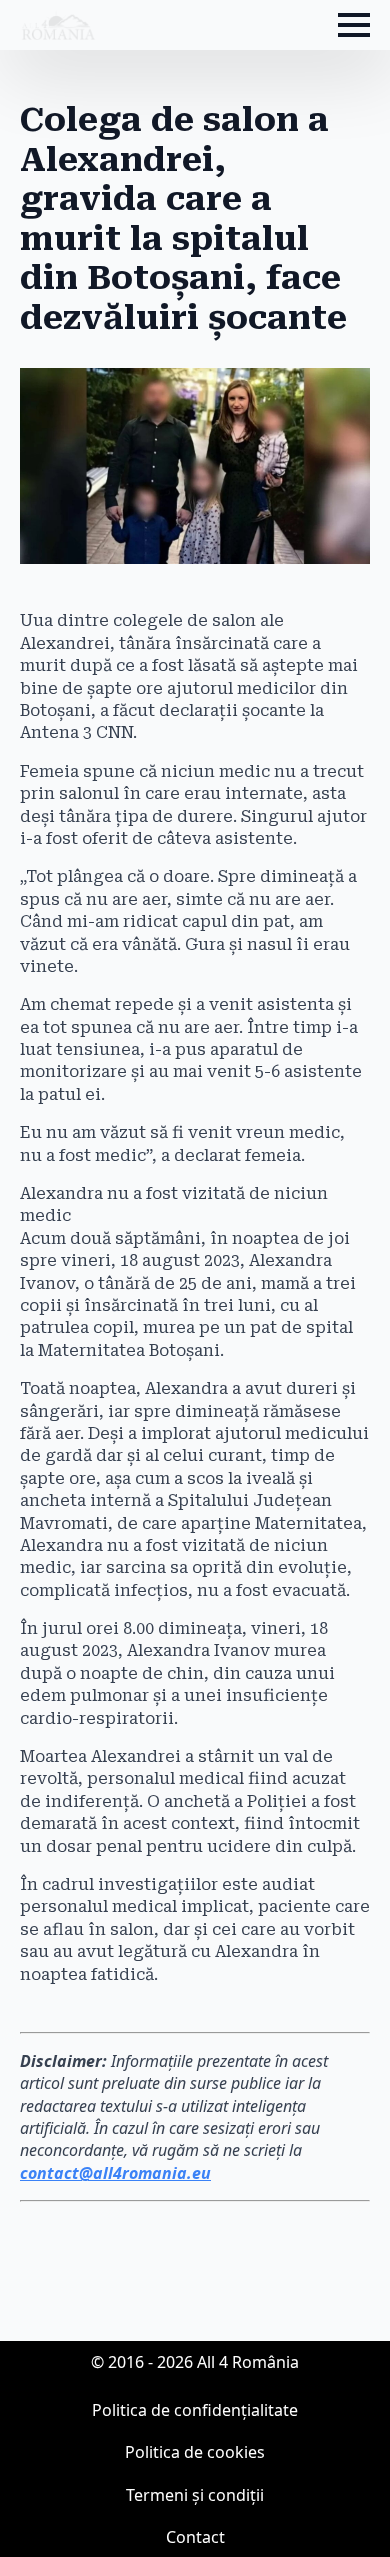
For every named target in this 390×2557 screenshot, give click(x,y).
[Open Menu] (354, 25)
